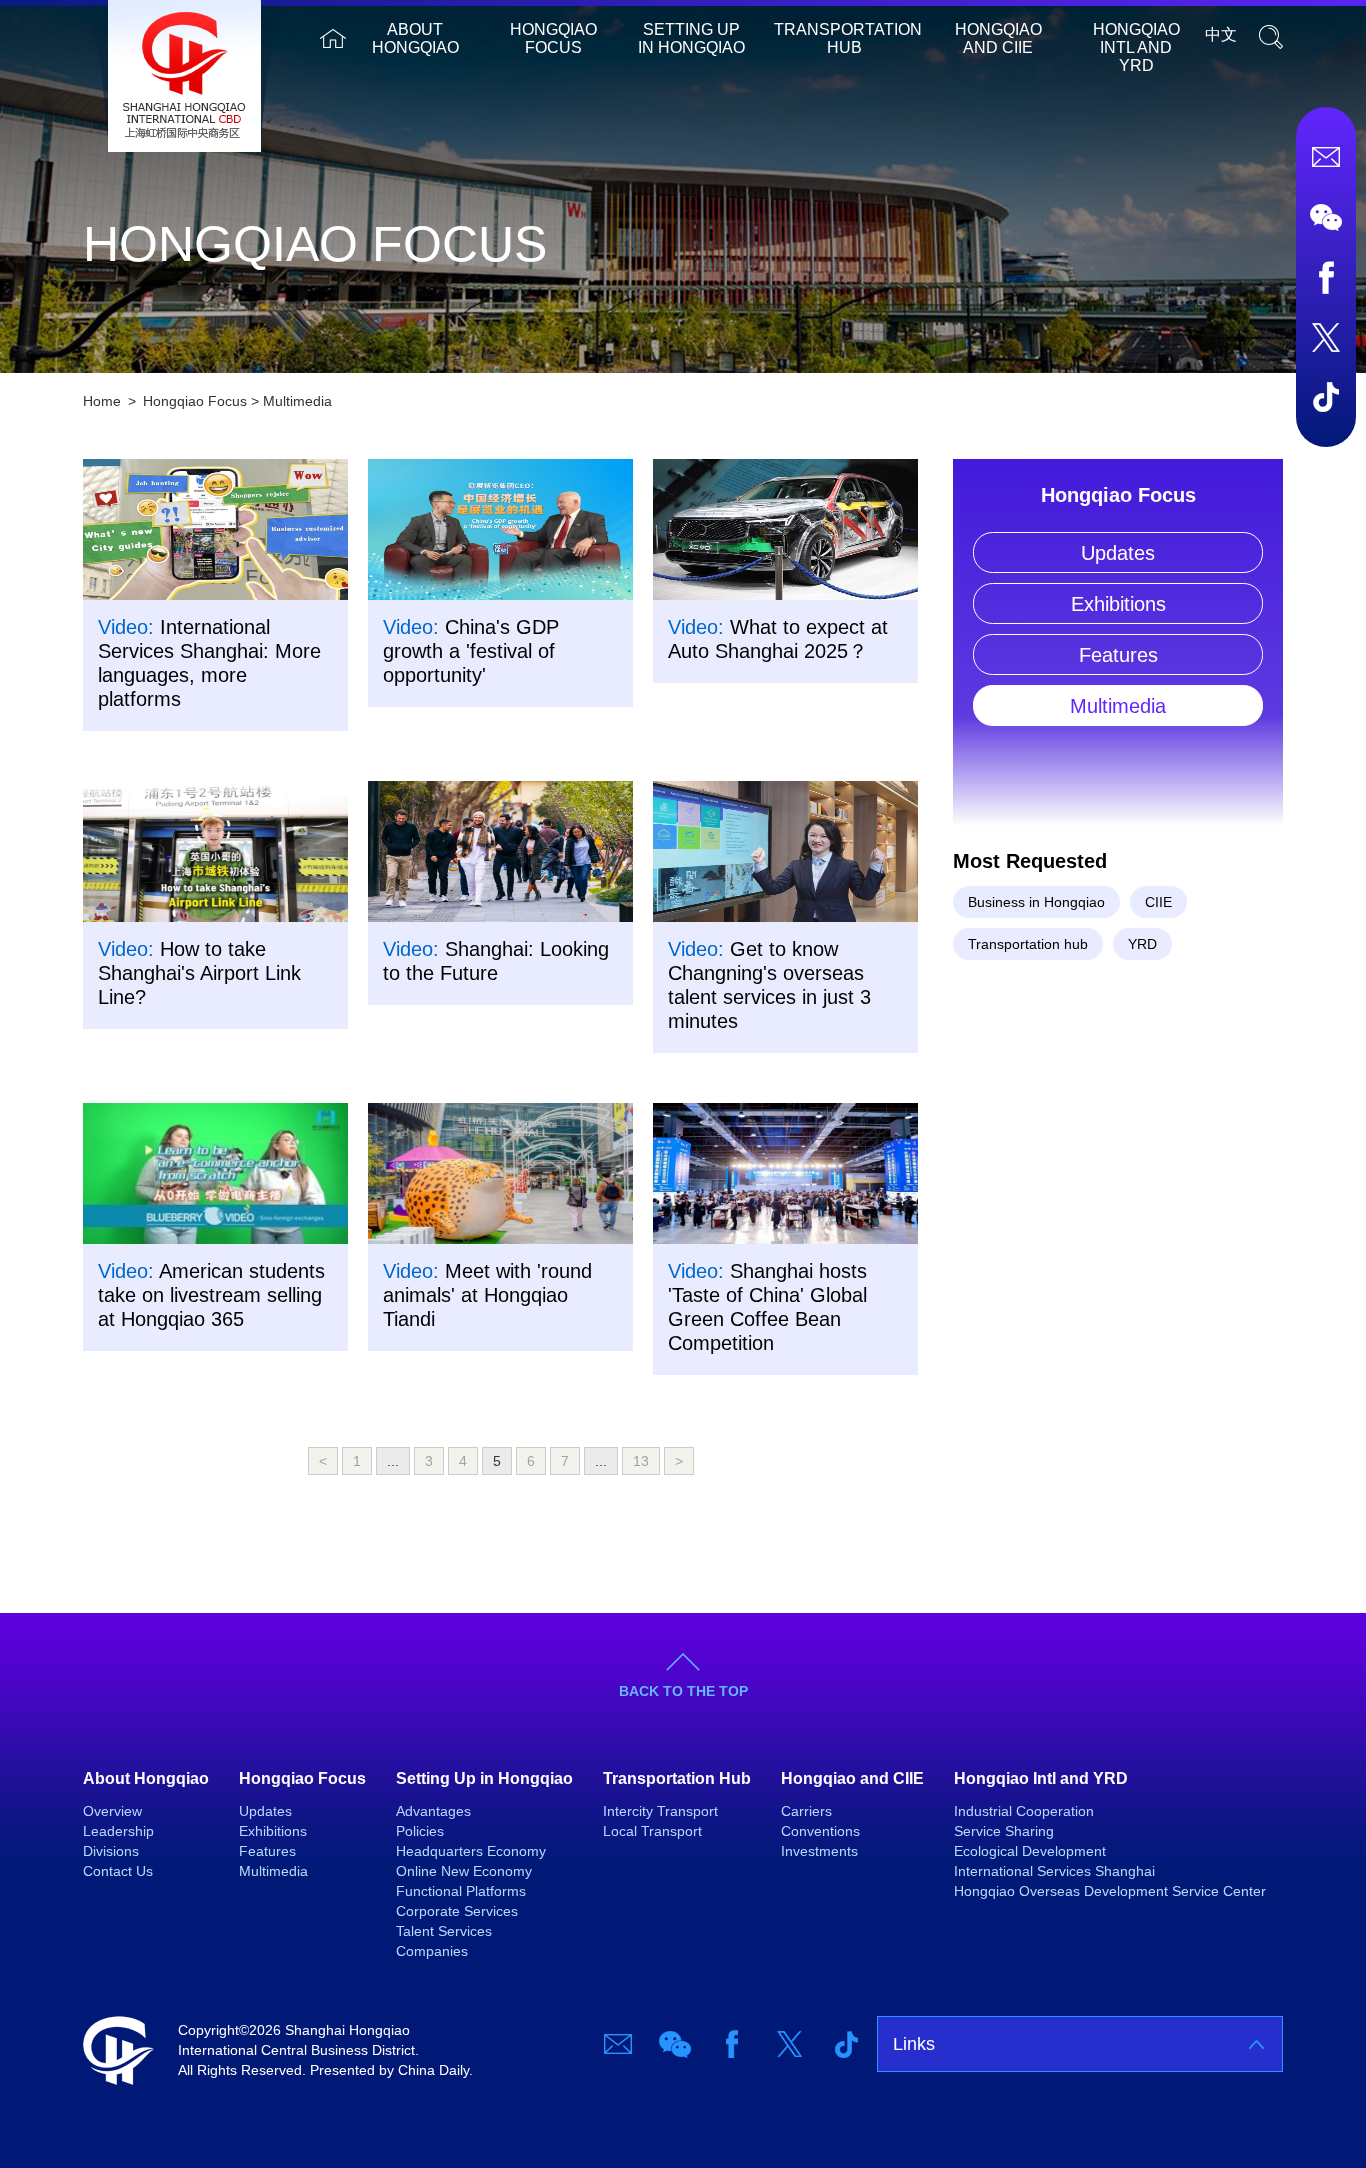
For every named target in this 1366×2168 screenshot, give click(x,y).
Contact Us (118, 1871)
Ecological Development (1030, 1851)
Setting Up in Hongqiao (691, 38)
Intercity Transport (660, 1811)
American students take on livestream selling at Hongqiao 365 (211, 1295)
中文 (1221, 34)
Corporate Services (457, 1911)
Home (333, 38)
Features (1118, 655)
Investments (819, 1851)
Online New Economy (464, 1871)
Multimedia (297, 401)
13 (641, 1461)
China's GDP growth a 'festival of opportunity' (471, 651)
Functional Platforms (461, 1891)
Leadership (118, 1831)
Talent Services (444, 1931)
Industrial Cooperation (1024, 1811)
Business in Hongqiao (1036, 902)
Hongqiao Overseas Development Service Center (1110, 1891)
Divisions (111, 1851)
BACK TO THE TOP (683, 1691)
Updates (1118, 553)
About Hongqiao (415, 38)
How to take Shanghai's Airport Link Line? (199, 973)
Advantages (433, 1811)
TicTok (1326, 397)
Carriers (806, 1811)
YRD (1142, 944)
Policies (420, 1831)
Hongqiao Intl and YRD (1136, 47)
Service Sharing (1004, 1831)
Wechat (1326, 217)
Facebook (1326, 277)
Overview (112, 1811)
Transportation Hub (848, 38)
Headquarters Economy (471, 1851)
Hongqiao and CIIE (998, 38)
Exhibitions (1118, 604)
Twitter (1326, 337)
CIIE (1158, 902)
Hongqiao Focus (553, 38)
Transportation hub (1028, 944)
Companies (432, 1951)
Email (1326, 157)
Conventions (820, 1831)
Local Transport (652, 1831)
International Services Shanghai (1054, 1871)
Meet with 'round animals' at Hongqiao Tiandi (487, 1295)
